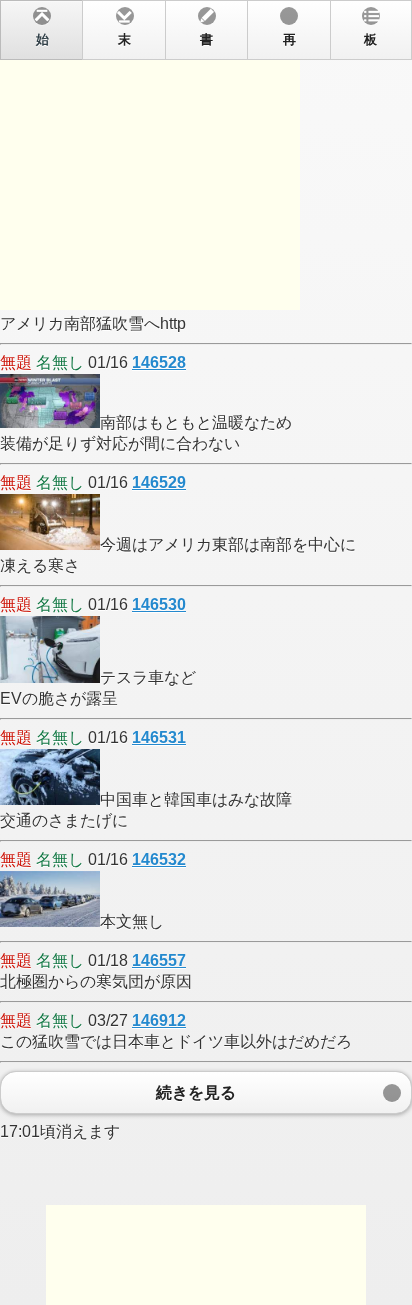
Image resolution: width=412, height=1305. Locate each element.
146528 (159, 362)
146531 (159, 737)
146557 (159, 960)
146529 (159, 482)
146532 (159, 859)
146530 (159, 604)
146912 (159, 1020)
